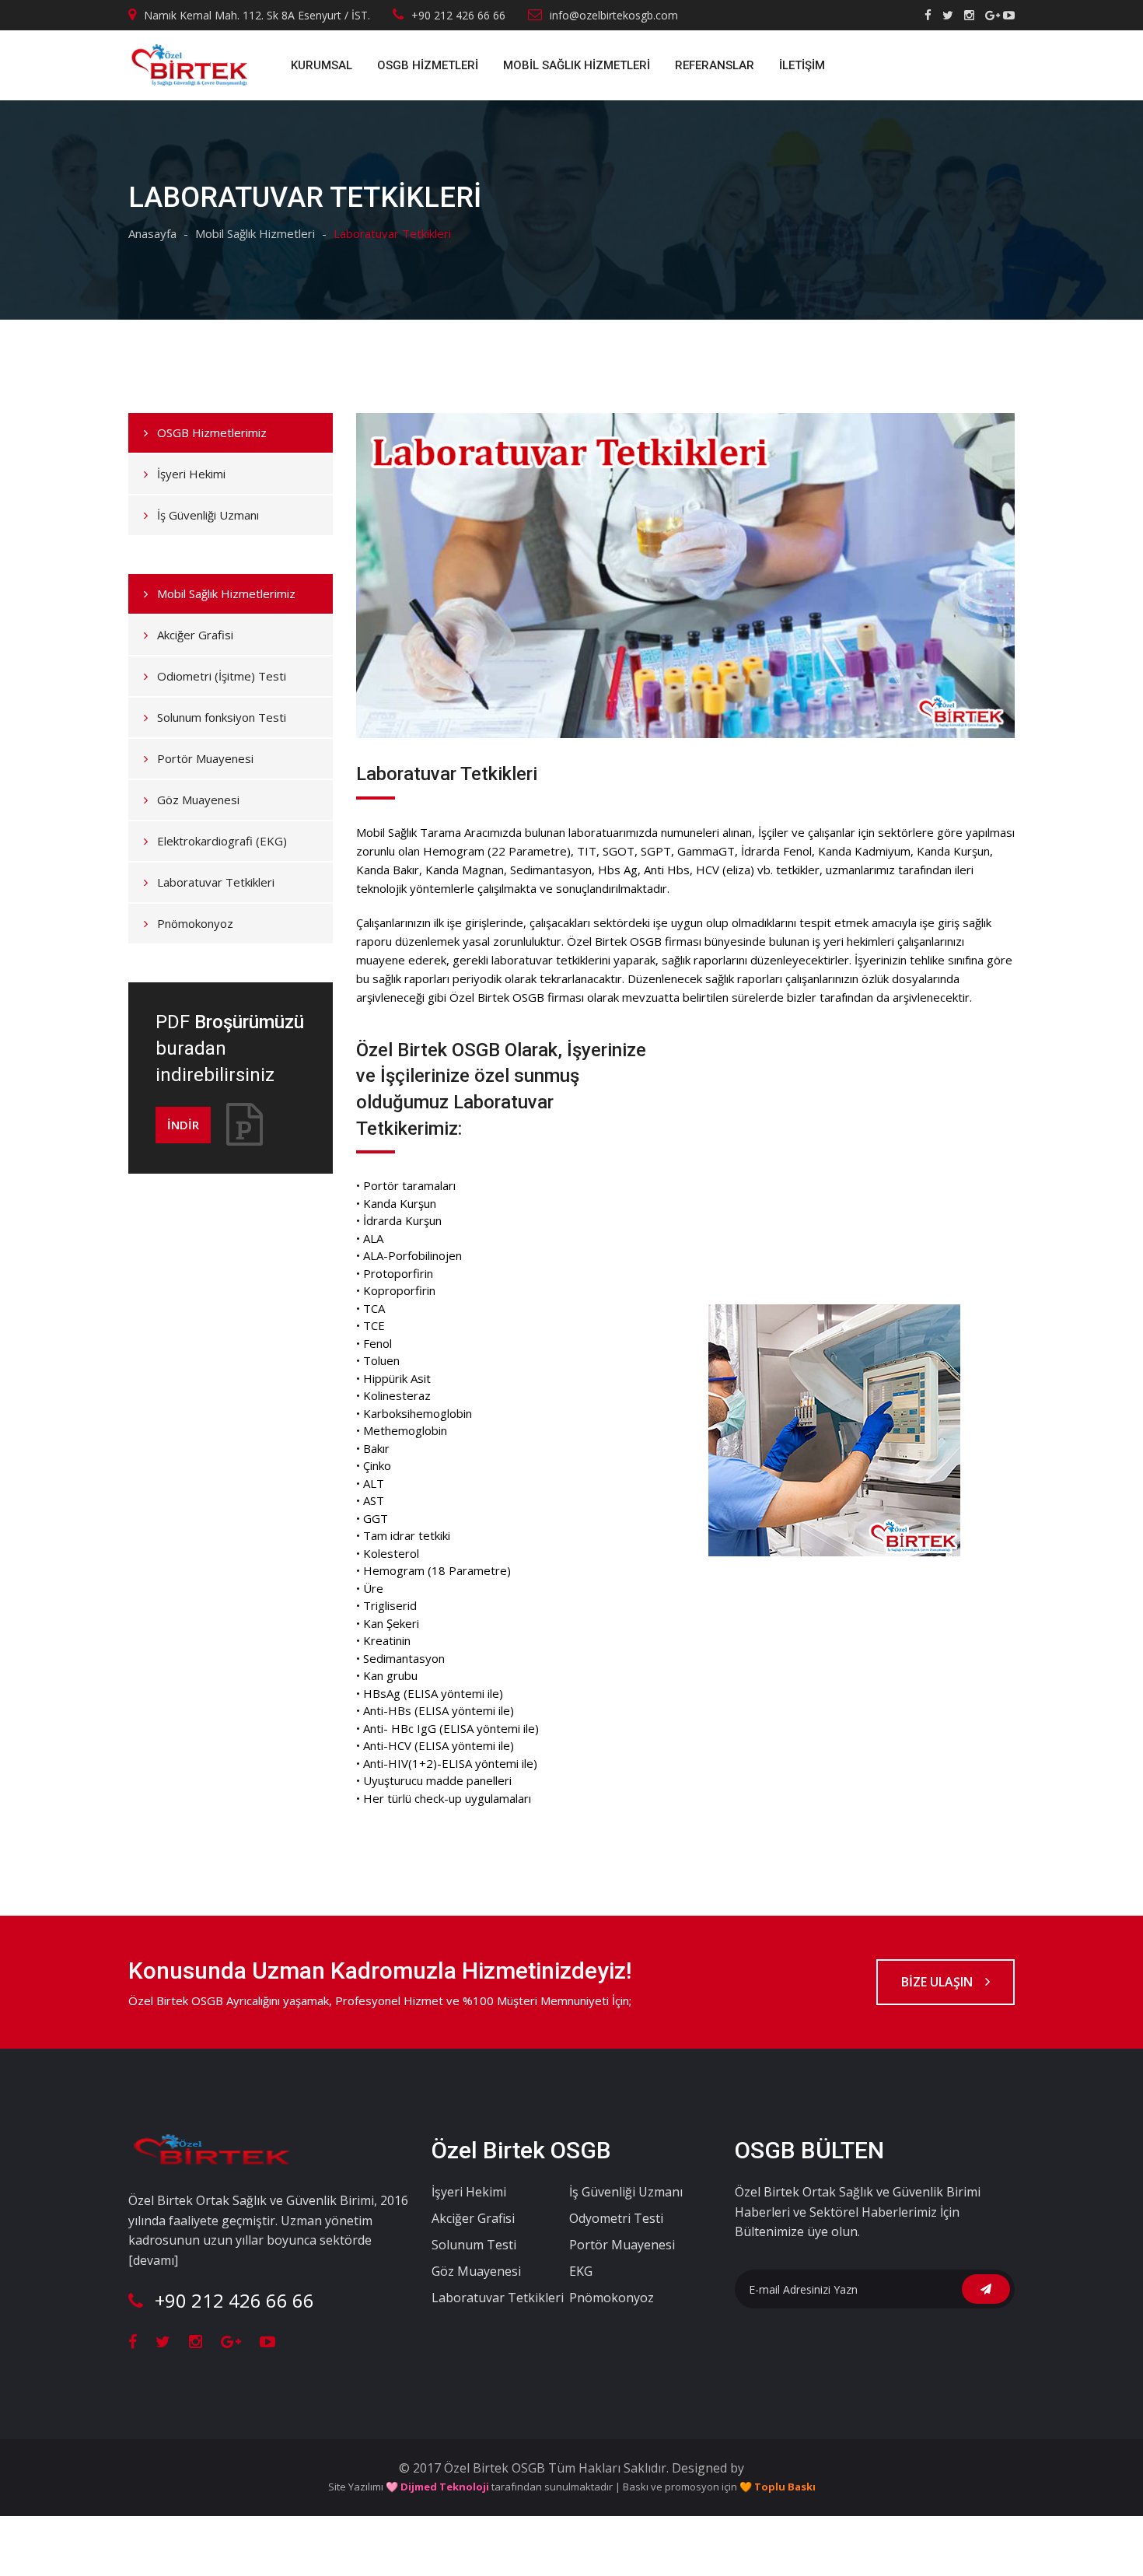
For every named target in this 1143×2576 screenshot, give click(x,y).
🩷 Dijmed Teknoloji (437, 2487)
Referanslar (715, 65)
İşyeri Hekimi (191, 474)
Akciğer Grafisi (195, 635)
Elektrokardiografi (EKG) (222, 841)
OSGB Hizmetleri (428, 65)
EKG (581, 2271)
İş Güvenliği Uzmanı (208, 515)
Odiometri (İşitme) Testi (222, 676)
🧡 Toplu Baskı (778, 2487)
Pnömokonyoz (195, 923)
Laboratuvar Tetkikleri (216, 882)
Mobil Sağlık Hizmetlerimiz (226, 593)
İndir (183, 1125)
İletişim (802, 65)
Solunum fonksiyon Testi (222, 717)
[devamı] (153, 2260)
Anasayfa (152, 233)
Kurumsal (322, 65)
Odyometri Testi (616, 2218)
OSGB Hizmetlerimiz (212, 432)
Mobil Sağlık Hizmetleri (577, 65)
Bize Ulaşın (939, 1982)
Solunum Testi (474, 2245)
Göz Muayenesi (198, 800)
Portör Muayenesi (205, 758)
